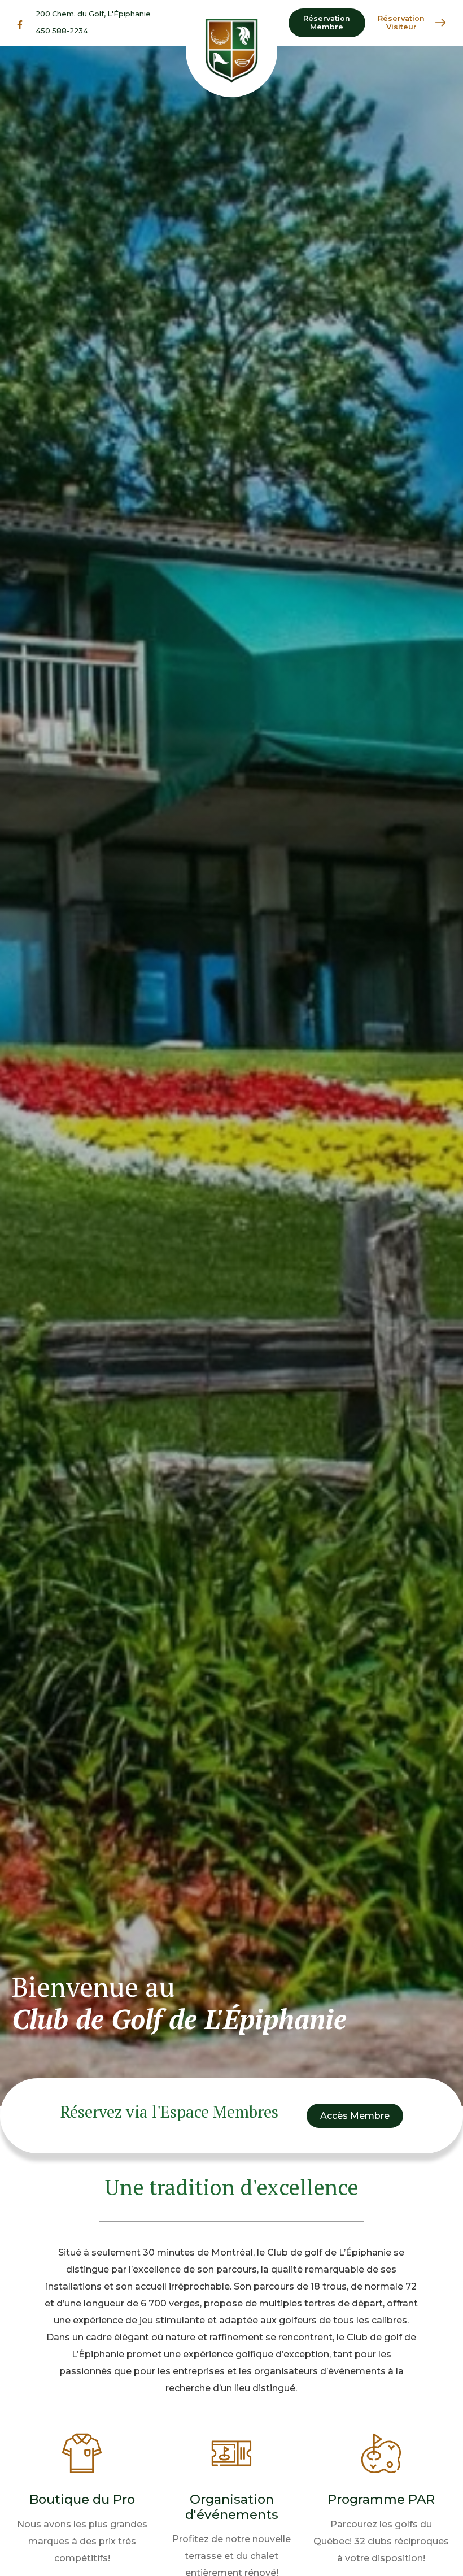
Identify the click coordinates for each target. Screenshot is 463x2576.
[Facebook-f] (20, 25)
